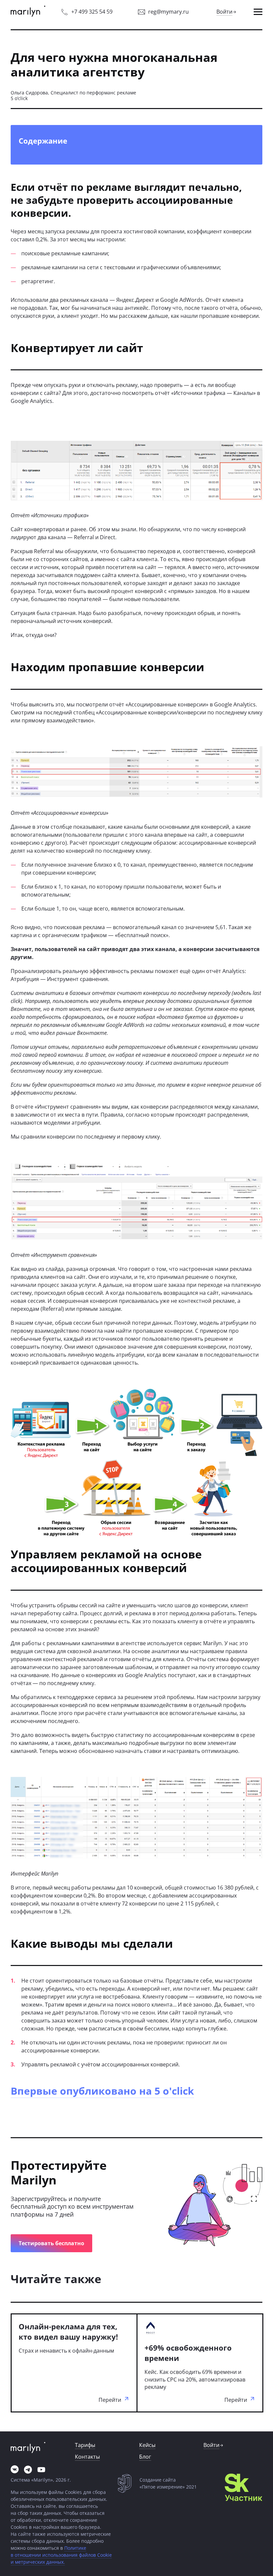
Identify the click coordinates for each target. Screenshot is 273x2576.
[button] (258, 12)
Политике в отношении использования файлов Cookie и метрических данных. (61, 2555)
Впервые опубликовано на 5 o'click (102, 2091)
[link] (28, 12)
